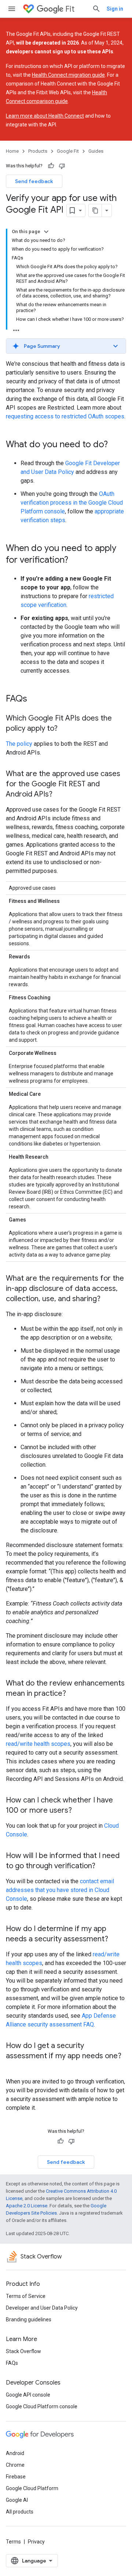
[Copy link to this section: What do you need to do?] (115, 445)
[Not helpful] (62, 166)
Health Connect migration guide (68, 75)
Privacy (36, 2542)
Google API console (28, 2395)
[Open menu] (12, 9)
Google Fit (68, 151)
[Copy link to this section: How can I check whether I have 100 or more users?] (79, 1811)
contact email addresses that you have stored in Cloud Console (60, 1890)
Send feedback (34, 181)
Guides (96, 151)
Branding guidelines (29, 2319)
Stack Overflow (23, 2351)
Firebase (16, 2477)
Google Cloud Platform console (42, 2406)
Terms (13, 2542)
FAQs (12, 2363)
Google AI (17, 2500)
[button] (66, 346)
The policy (19, 744)
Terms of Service (26, 2296)
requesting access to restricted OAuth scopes (65, 416)
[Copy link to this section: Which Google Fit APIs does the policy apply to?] (65, 729)
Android (15, 2453)
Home (12, 151)
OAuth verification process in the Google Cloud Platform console (72, 503)
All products (20, 2512)
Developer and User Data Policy (42, 2308)
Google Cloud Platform (32, 2488)
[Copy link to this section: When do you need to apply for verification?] (76, 561)
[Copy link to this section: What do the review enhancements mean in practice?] (73, 1694)
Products (38, 151)
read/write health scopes (38, 1744)
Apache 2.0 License (27, 2206)
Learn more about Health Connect (45, 116)
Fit (70, 9)
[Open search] (96, 9)
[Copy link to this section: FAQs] (34, 699)
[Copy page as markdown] (95, 210)
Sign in (115, 9)
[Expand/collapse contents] (46, 232)
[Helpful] (51, 166)
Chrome (15, 2465)
